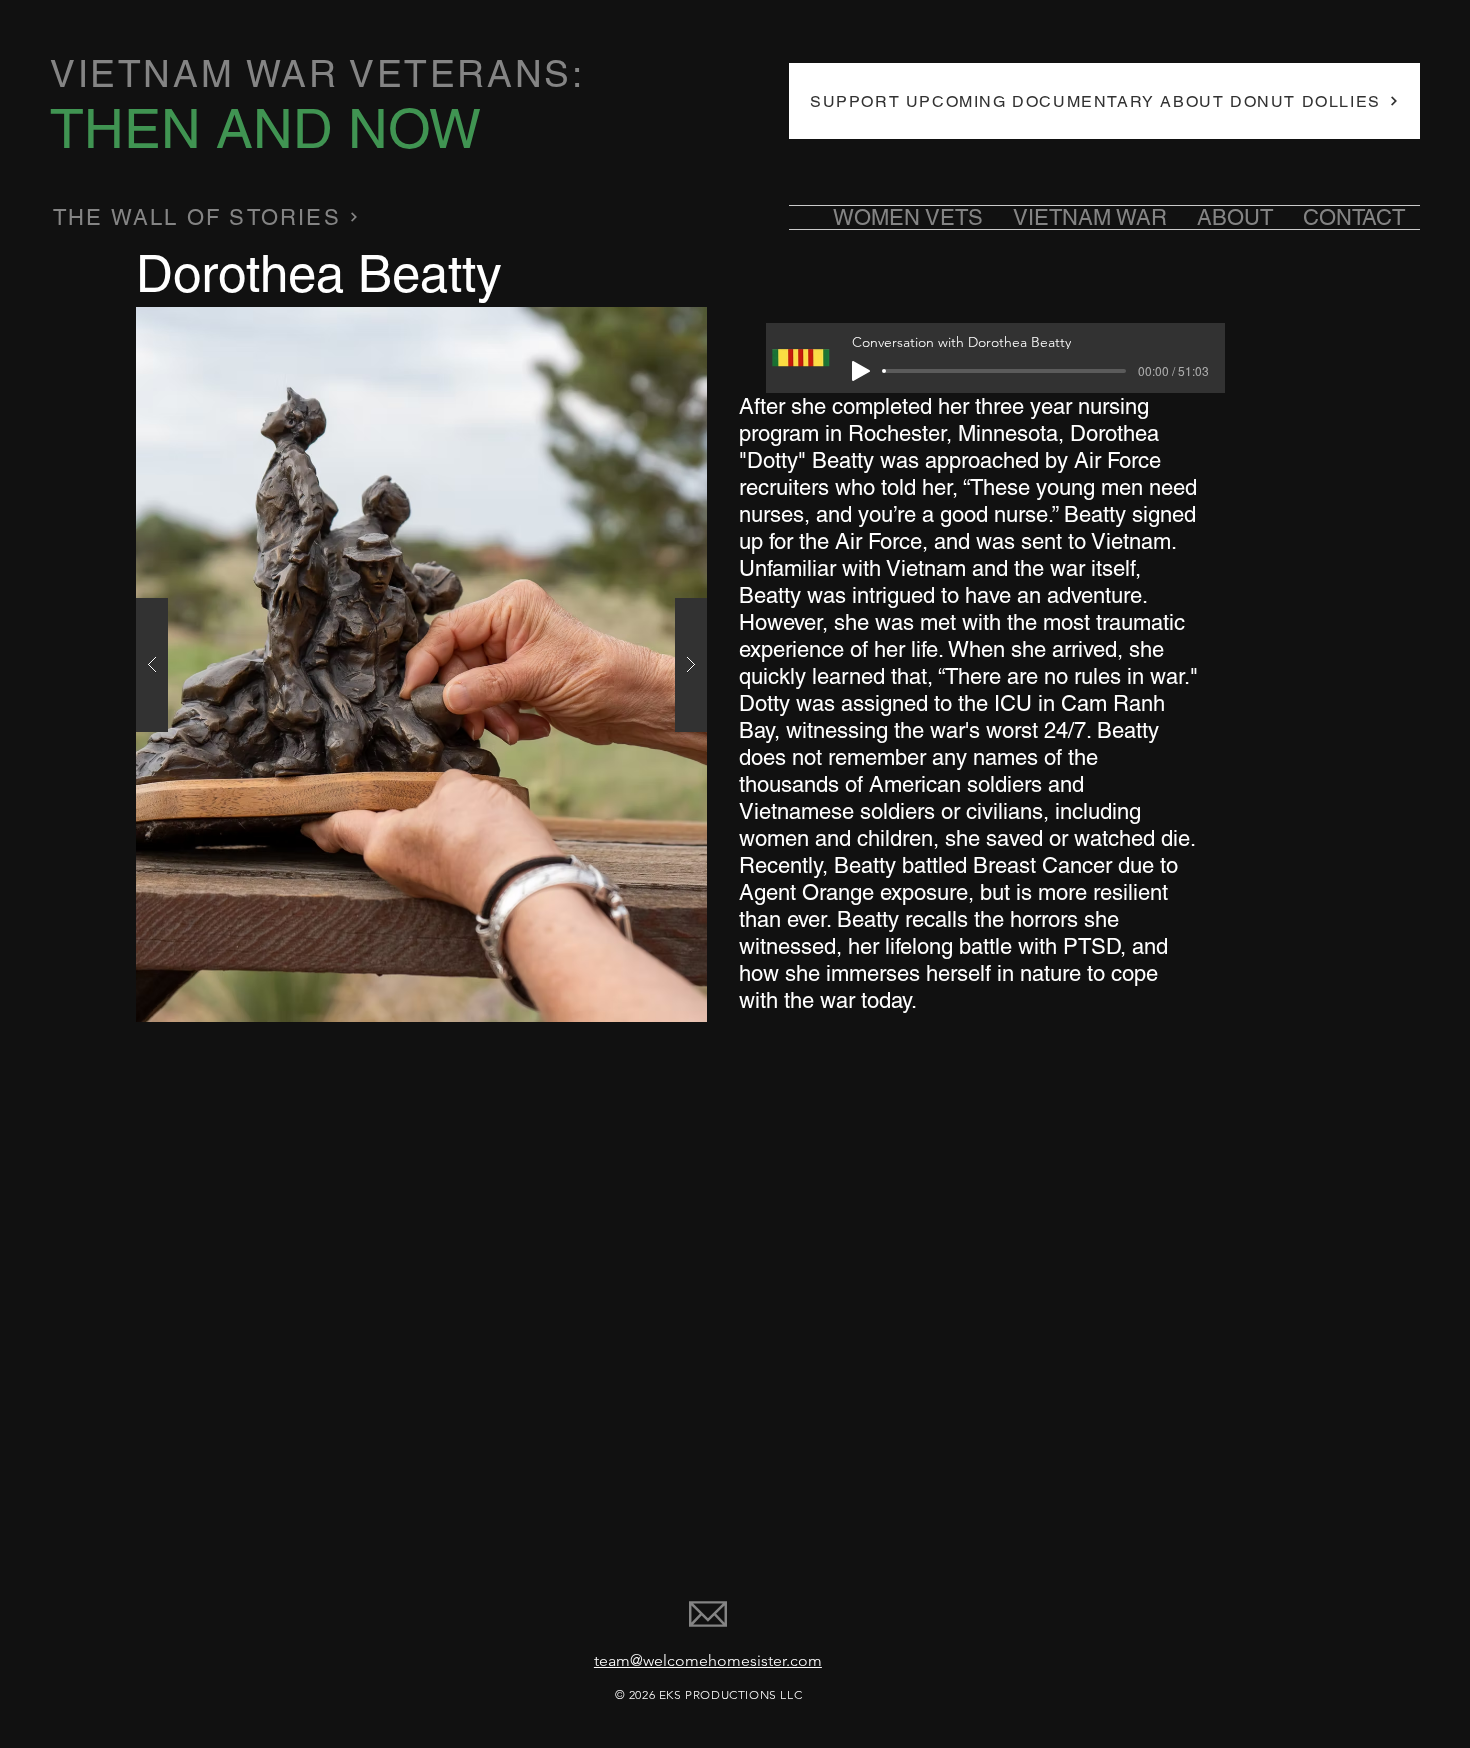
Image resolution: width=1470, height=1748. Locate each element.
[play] (653, 323)
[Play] (861, 371)
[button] (421, 664)
